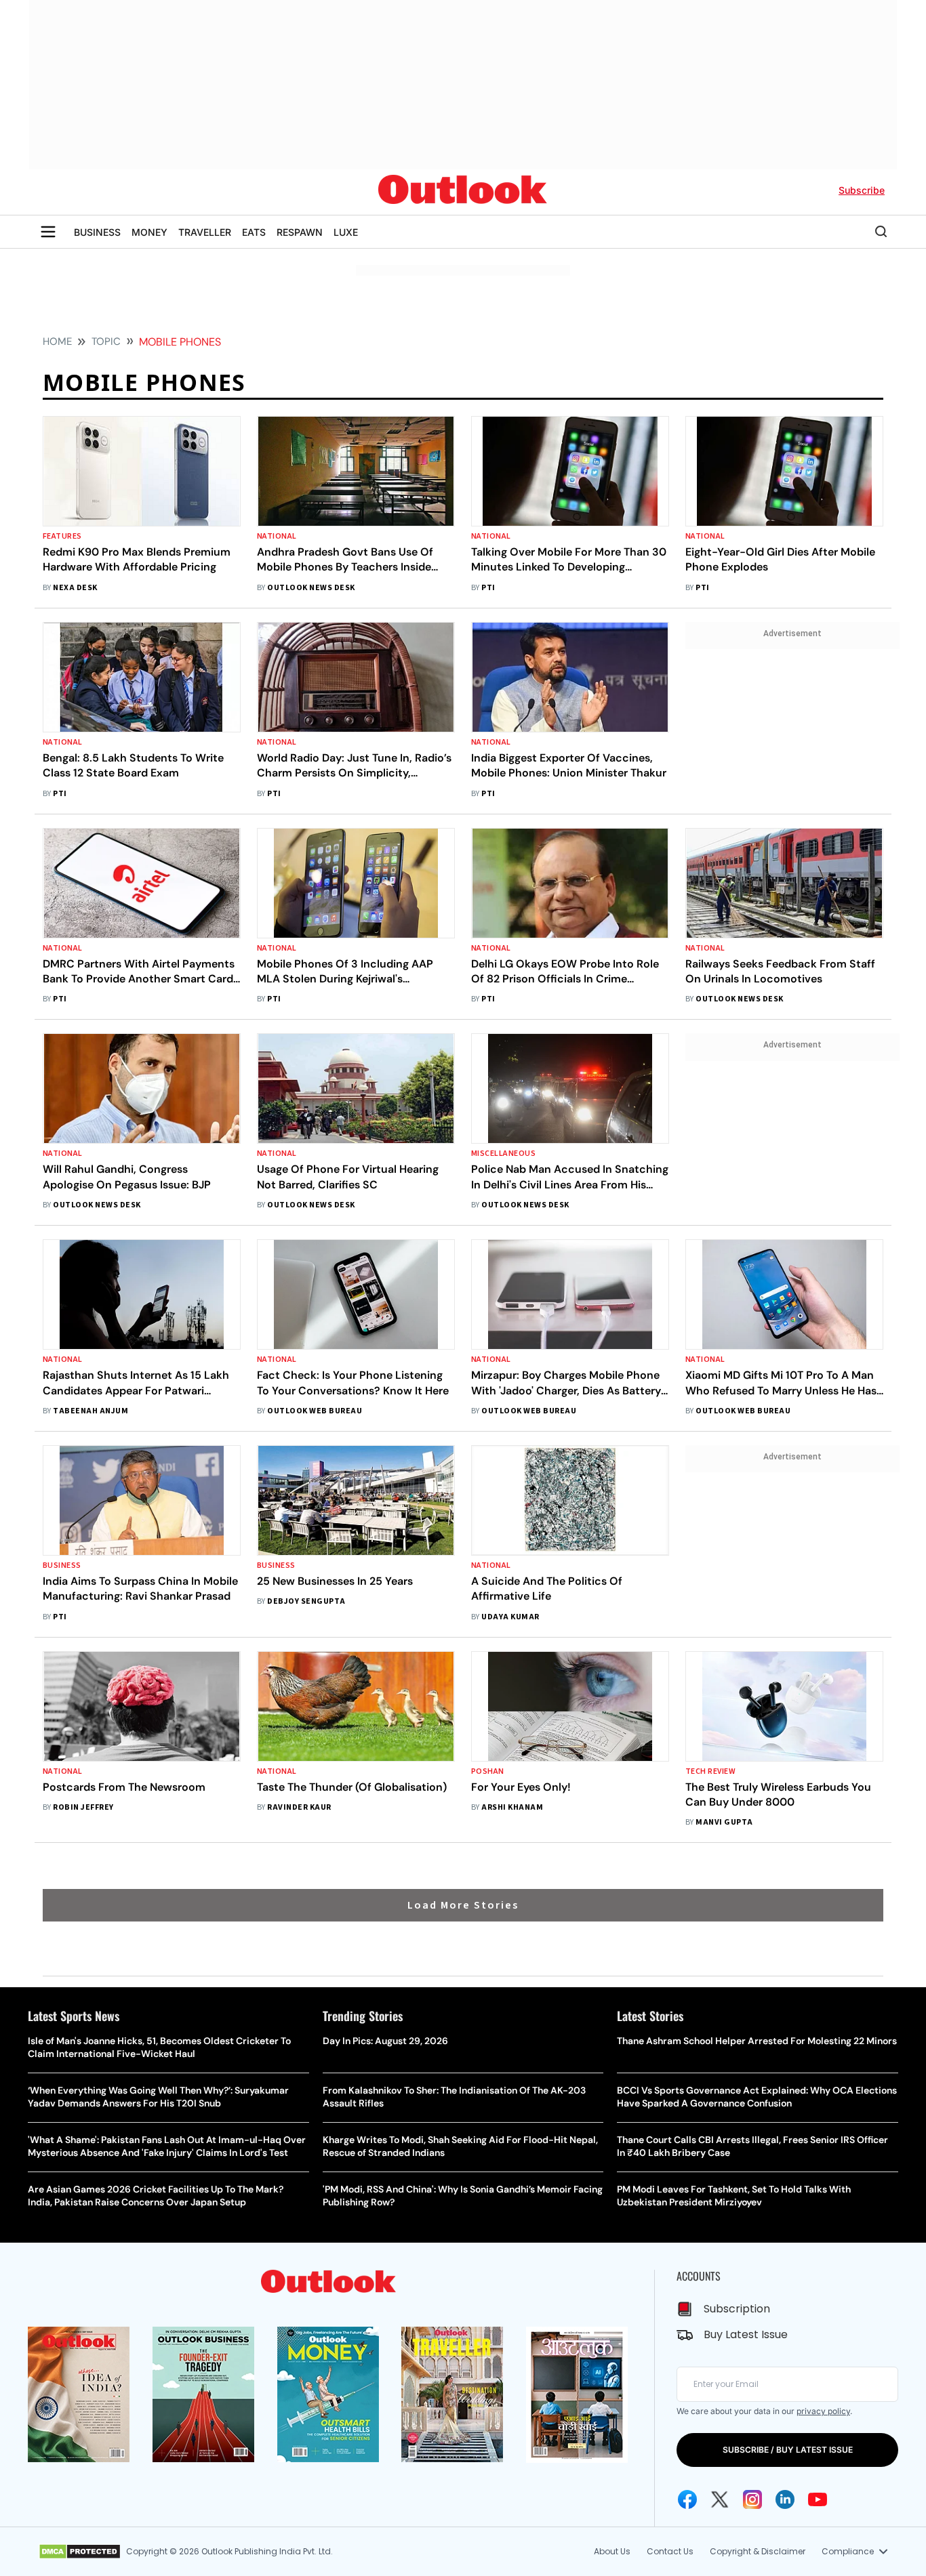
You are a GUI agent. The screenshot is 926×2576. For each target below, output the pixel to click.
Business (62, 1565)
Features (62, 536)
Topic (106, 341)
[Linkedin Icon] (785, 2499)
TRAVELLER (205, 232)
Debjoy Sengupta (306, 1601)
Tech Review (710, 1771)
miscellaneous (503, 1154)
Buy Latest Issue (746, 2334)
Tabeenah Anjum (90, 1411)
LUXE (346, 232)
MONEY (149, 232)
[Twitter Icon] (720, 2499)
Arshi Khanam (512, 1807)
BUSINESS (97, 232)
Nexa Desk (75, 588)
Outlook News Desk (311, 588)
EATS (254, 232)
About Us (612, 2551)
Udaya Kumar (510, 1617)
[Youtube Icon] (818, 2499)
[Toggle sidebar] (48, 232)
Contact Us (670, 2551)
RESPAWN (300, 232)
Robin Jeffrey (83, 1807)
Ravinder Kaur (299, 1807)
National (277, 536)
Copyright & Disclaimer (758, 2551)
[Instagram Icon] (752, 2499)
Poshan (488, 1771)
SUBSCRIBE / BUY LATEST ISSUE (788, 2450)
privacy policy (823, 2411)
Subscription (737, 2309)
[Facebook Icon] (687, 2499)
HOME (57, 341)
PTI (488, 588)
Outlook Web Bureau (315, 1411)
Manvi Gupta (724, 1822)
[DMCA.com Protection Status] (80, 2552)
